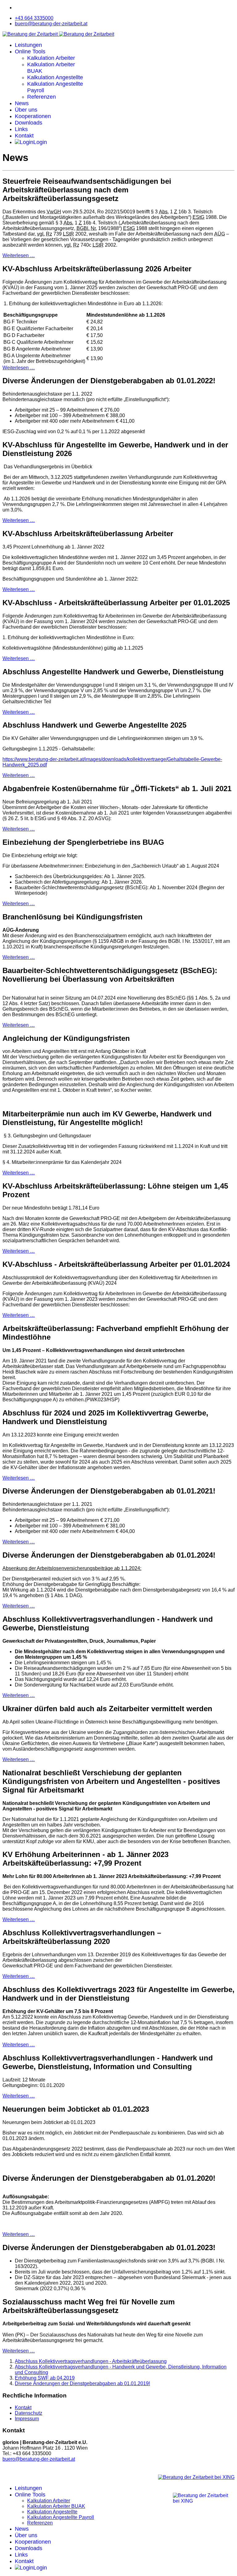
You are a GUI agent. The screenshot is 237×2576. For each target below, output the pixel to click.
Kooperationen (33, 116)
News (22, 103)
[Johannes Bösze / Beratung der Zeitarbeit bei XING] (196, 2477)
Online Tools (30, 51)
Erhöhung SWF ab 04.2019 (45, 2378)
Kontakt (24, 136)
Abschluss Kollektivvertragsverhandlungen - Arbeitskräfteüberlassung (91, 2361)
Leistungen (28, 45)
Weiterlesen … (19, 255)
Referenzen (42, 97)
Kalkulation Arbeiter (51, 58)
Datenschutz (29, 2413)
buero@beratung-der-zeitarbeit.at (51, 24)
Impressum (27, 2419)
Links (21, 129)
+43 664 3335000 (34, 18)
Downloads (29, 123)
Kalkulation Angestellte (55, 77)
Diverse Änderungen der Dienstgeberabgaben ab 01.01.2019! (82, 2383)
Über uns (26, 110)
